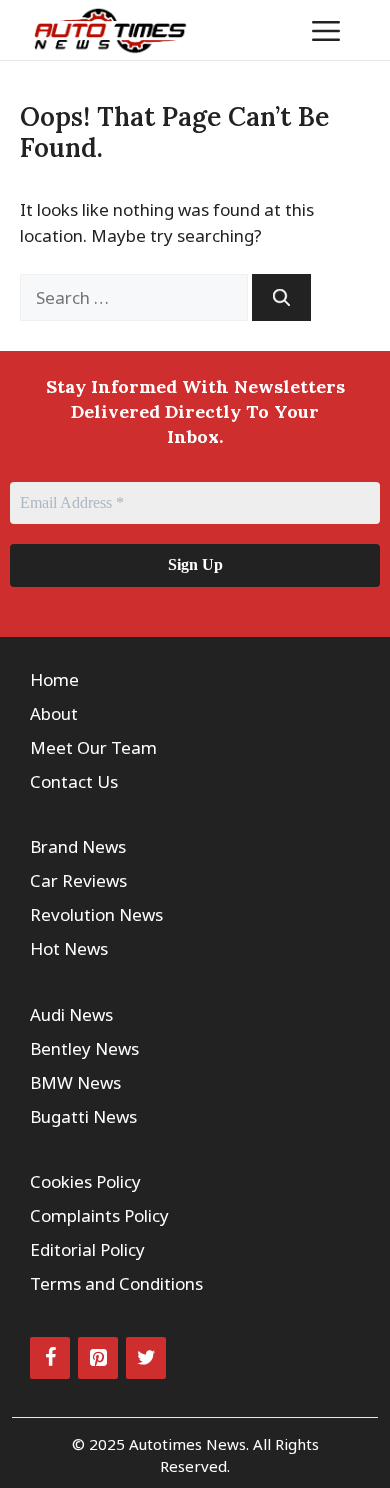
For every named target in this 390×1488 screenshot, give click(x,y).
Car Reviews (78, 880)
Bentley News (84, 1048)
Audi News (71, 1014)
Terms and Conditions (116, 1283)
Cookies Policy (85, 1181)
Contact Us (74, 781)
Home (54, 679)
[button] (264, 30)
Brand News (78, 846)
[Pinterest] (98, 1358)
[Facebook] (50, 1358)
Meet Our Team (93, 747)
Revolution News (96, 914)
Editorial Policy (87, 1249)
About (54, 713)
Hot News (69, 948)
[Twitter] (146, 1358)
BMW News (75, 1082)
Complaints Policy (99, 1215)
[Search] (281, 298)
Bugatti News (83, 1116)
